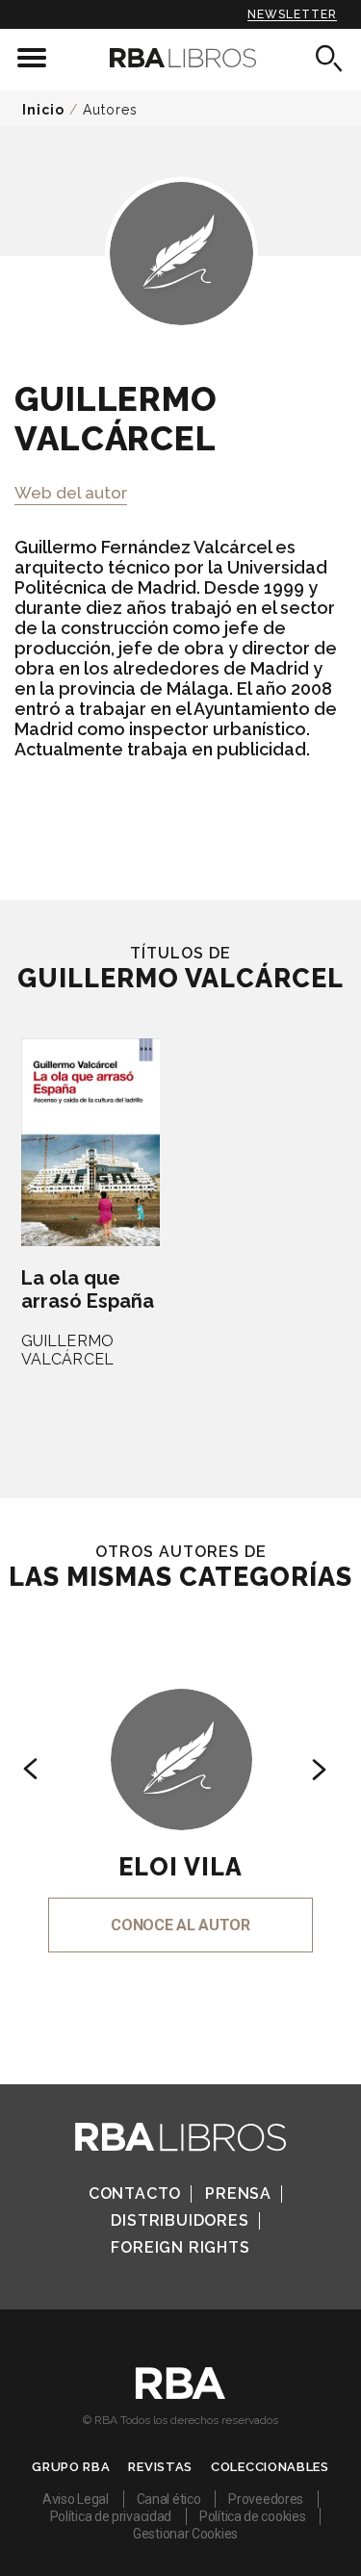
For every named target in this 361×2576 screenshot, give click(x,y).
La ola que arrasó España (88, 1289)
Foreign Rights (180, 2247)
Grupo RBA (71, 2467)
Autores (110, 110)
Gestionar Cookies (185, 2534)
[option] (180, 1794)
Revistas (160, 2467)
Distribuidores (180, 2220)
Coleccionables (270, 2467)
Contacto (135, 2193)
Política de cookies (252, 2516)
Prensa (238, 2193)
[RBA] (180, 2394)
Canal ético (169, 2499)
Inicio (43, 110)
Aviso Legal (76, 2499)
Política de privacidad (111, 2516)
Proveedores (266, 2499)
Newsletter (292, 14)
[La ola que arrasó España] (90, 1142)
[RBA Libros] (181, 58)
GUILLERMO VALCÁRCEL (67, 1350)
